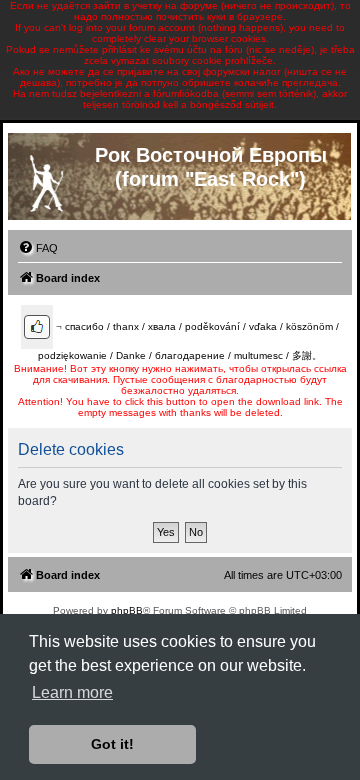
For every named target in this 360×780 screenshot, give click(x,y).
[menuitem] (38, 248)
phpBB (127, 610)
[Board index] (46, 179)
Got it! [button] (112, 744)
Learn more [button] (72, 692)
